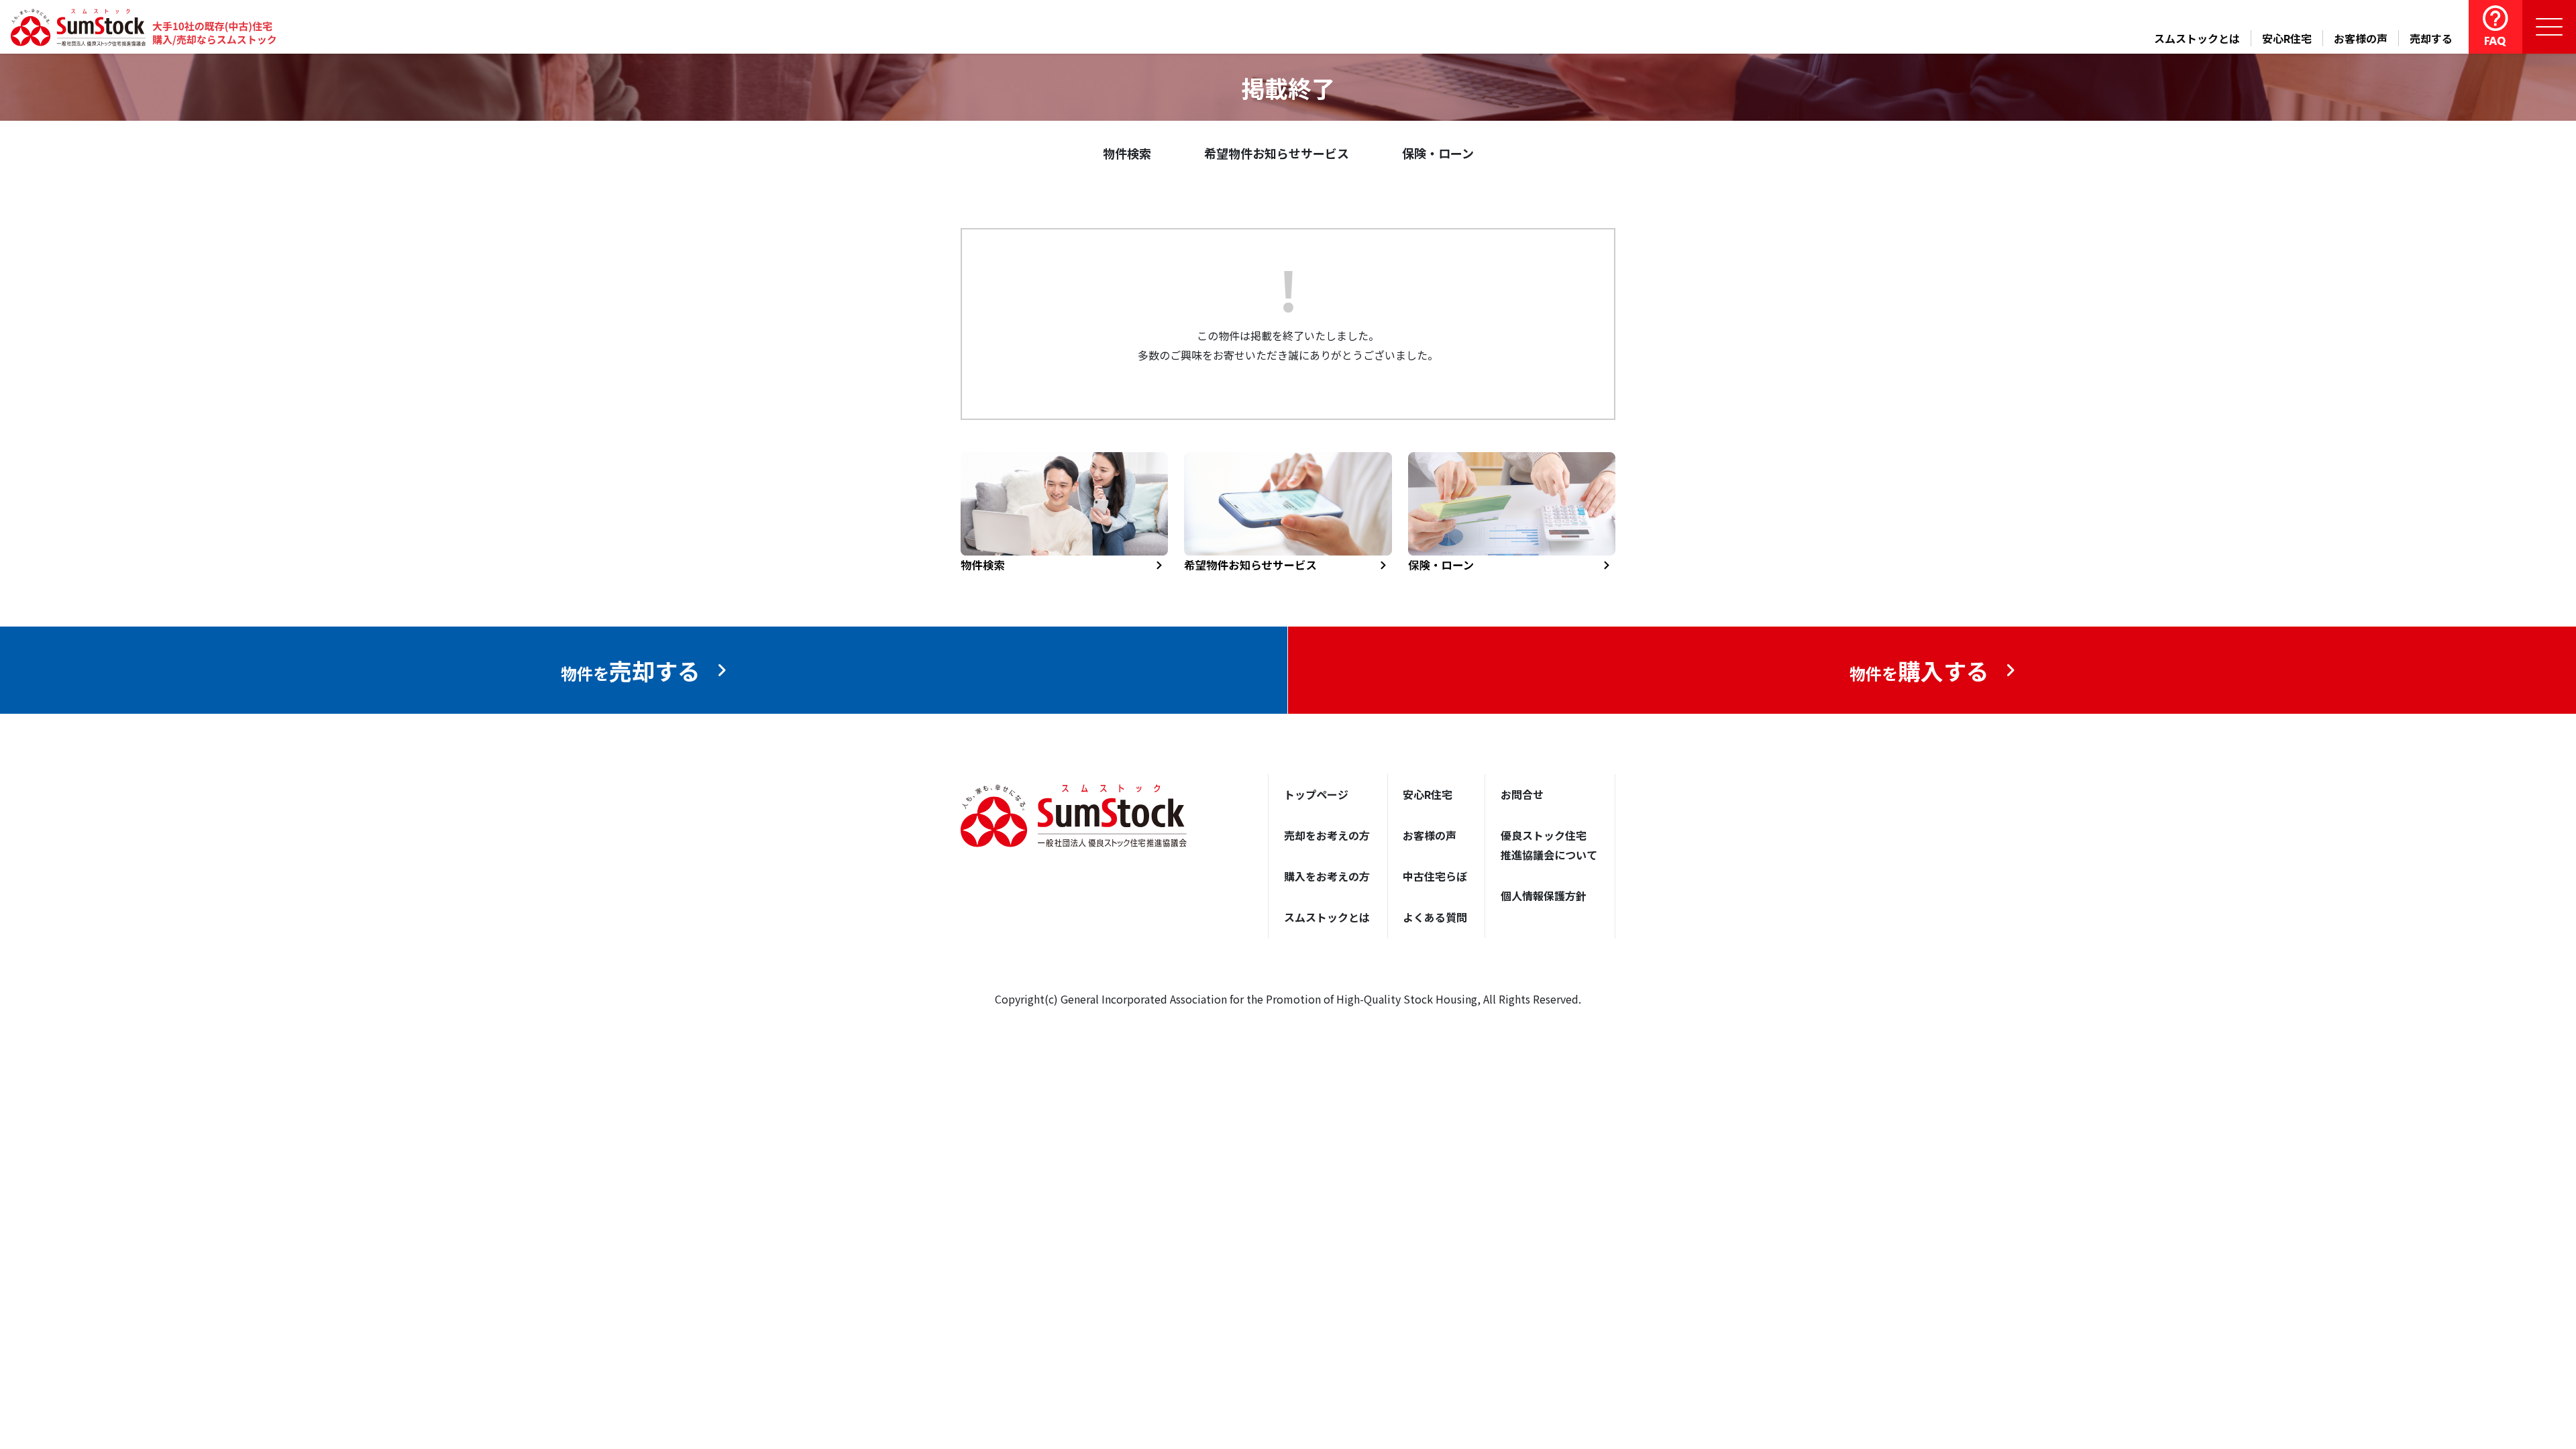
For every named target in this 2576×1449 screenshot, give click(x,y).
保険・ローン (1438, 153)
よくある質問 (1435, 917)
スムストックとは (2197, 38)
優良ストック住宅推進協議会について (1549, 845)
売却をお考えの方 (1327, 835)
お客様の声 (2361, 38)
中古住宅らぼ (1435, 876)
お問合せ (1522, 794)
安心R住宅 (2287, 38)
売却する (2431, 38)
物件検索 (1127, 153)
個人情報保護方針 (1544, 896)
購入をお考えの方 (1327, 876)
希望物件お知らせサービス (1277, 153)
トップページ (1316, 794)
